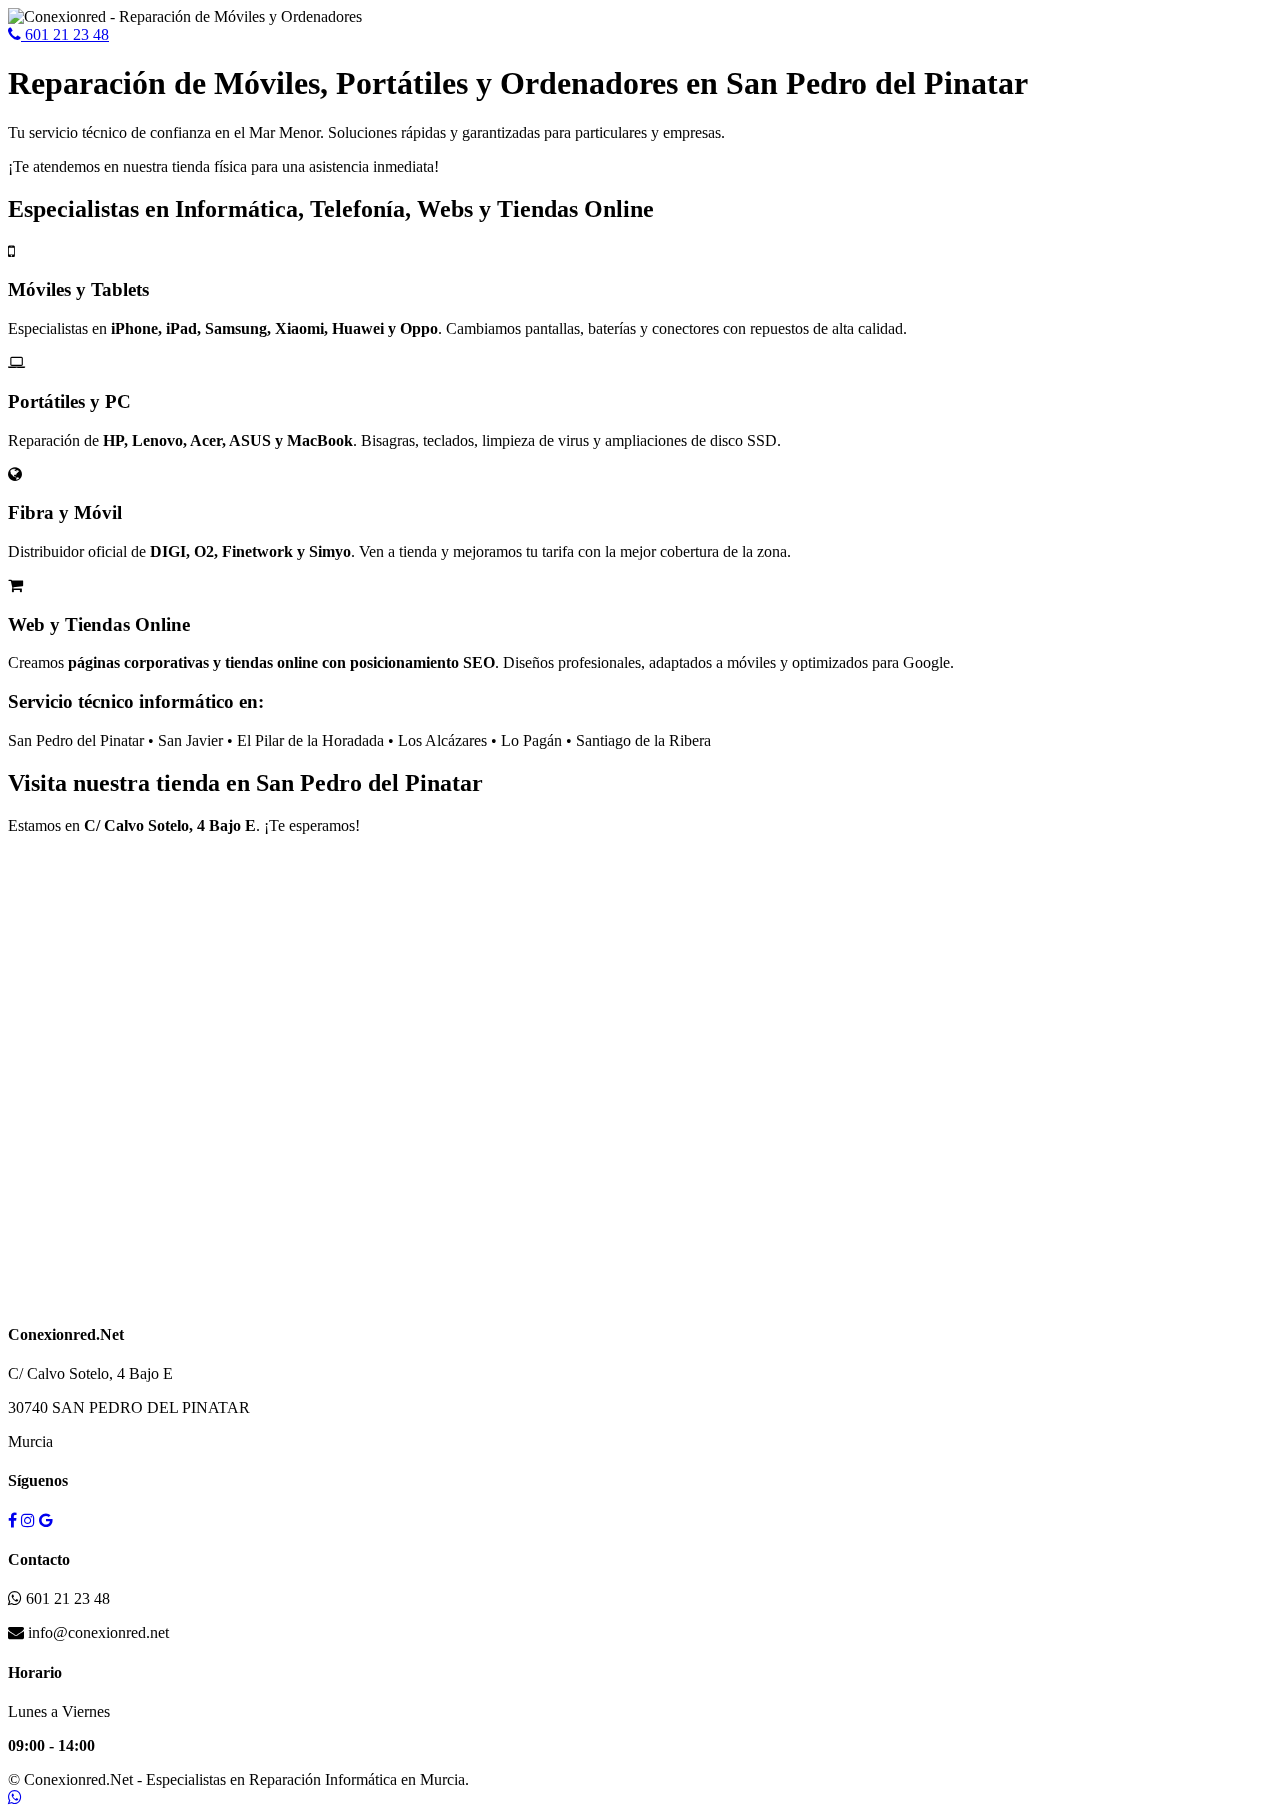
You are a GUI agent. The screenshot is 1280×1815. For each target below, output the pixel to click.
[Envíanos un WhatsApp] (15, 1797)
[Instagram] (28, 1520)
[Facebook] (12, 1520)
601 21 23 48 (65, 34)
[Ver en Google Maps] (46, 1520)
